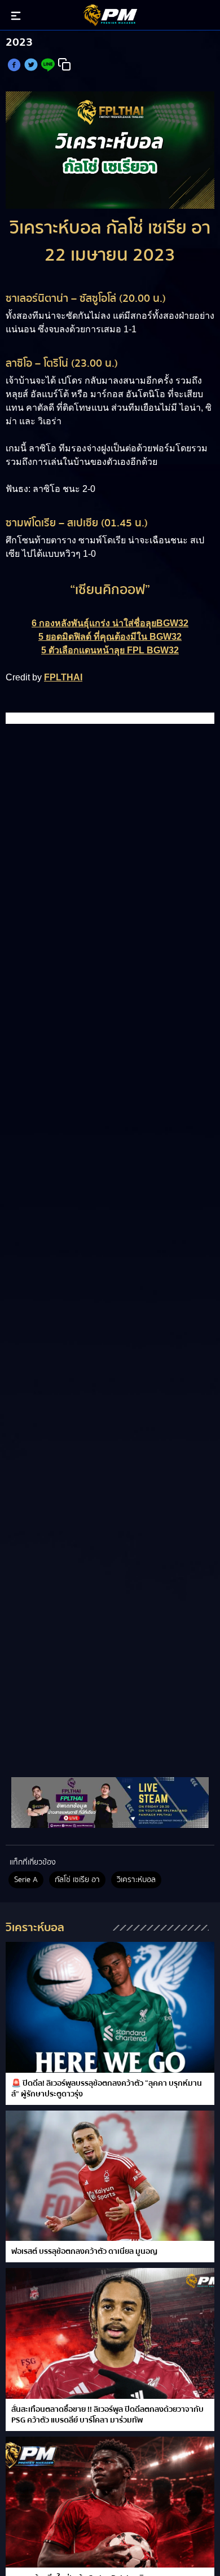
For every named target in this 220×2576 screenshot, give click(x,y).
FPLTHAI (63, 677)
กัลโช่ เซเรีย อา (77, 1880)
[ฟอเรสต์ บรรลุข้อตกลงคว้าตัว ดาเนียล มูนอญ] (110, 2176)
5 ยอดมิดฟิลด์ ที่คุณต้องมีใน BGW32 (110, 637)
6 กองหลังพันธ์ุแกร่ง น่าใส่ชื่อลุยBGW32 (110, 623)
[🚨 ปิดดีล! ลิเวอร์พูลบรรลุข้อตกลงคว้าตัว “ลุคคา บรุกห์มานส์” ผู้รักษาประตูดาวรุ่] (110, 2007)
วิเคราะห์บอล (136, 1880)
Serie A (26, 1880)
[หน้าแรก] (110, 1803)
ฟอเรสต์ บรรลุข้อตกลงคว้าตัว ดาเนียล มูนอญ (84, 2252)
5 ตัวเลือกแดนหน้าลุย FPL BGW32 (110, 650)
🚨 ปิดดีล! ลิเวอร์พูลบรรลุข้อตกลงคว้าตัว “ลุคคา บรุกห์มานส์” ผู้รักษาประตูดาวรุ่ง (107, 2089)
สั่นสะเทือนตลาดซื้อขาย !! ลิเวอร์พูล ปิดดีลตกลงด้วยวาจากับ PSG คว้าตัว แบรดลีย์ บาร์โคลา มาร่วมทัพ (107, 2415)
